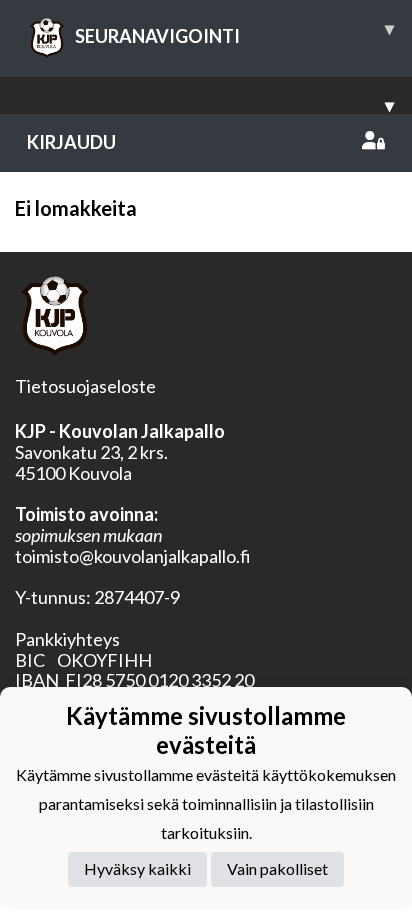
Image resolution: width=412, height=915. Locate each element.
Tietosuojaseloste (85, 386)
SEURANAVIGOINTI (234, 32)
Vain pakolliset (277, 868)
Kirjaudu (71, 142)
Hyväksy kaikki (137, 868)
